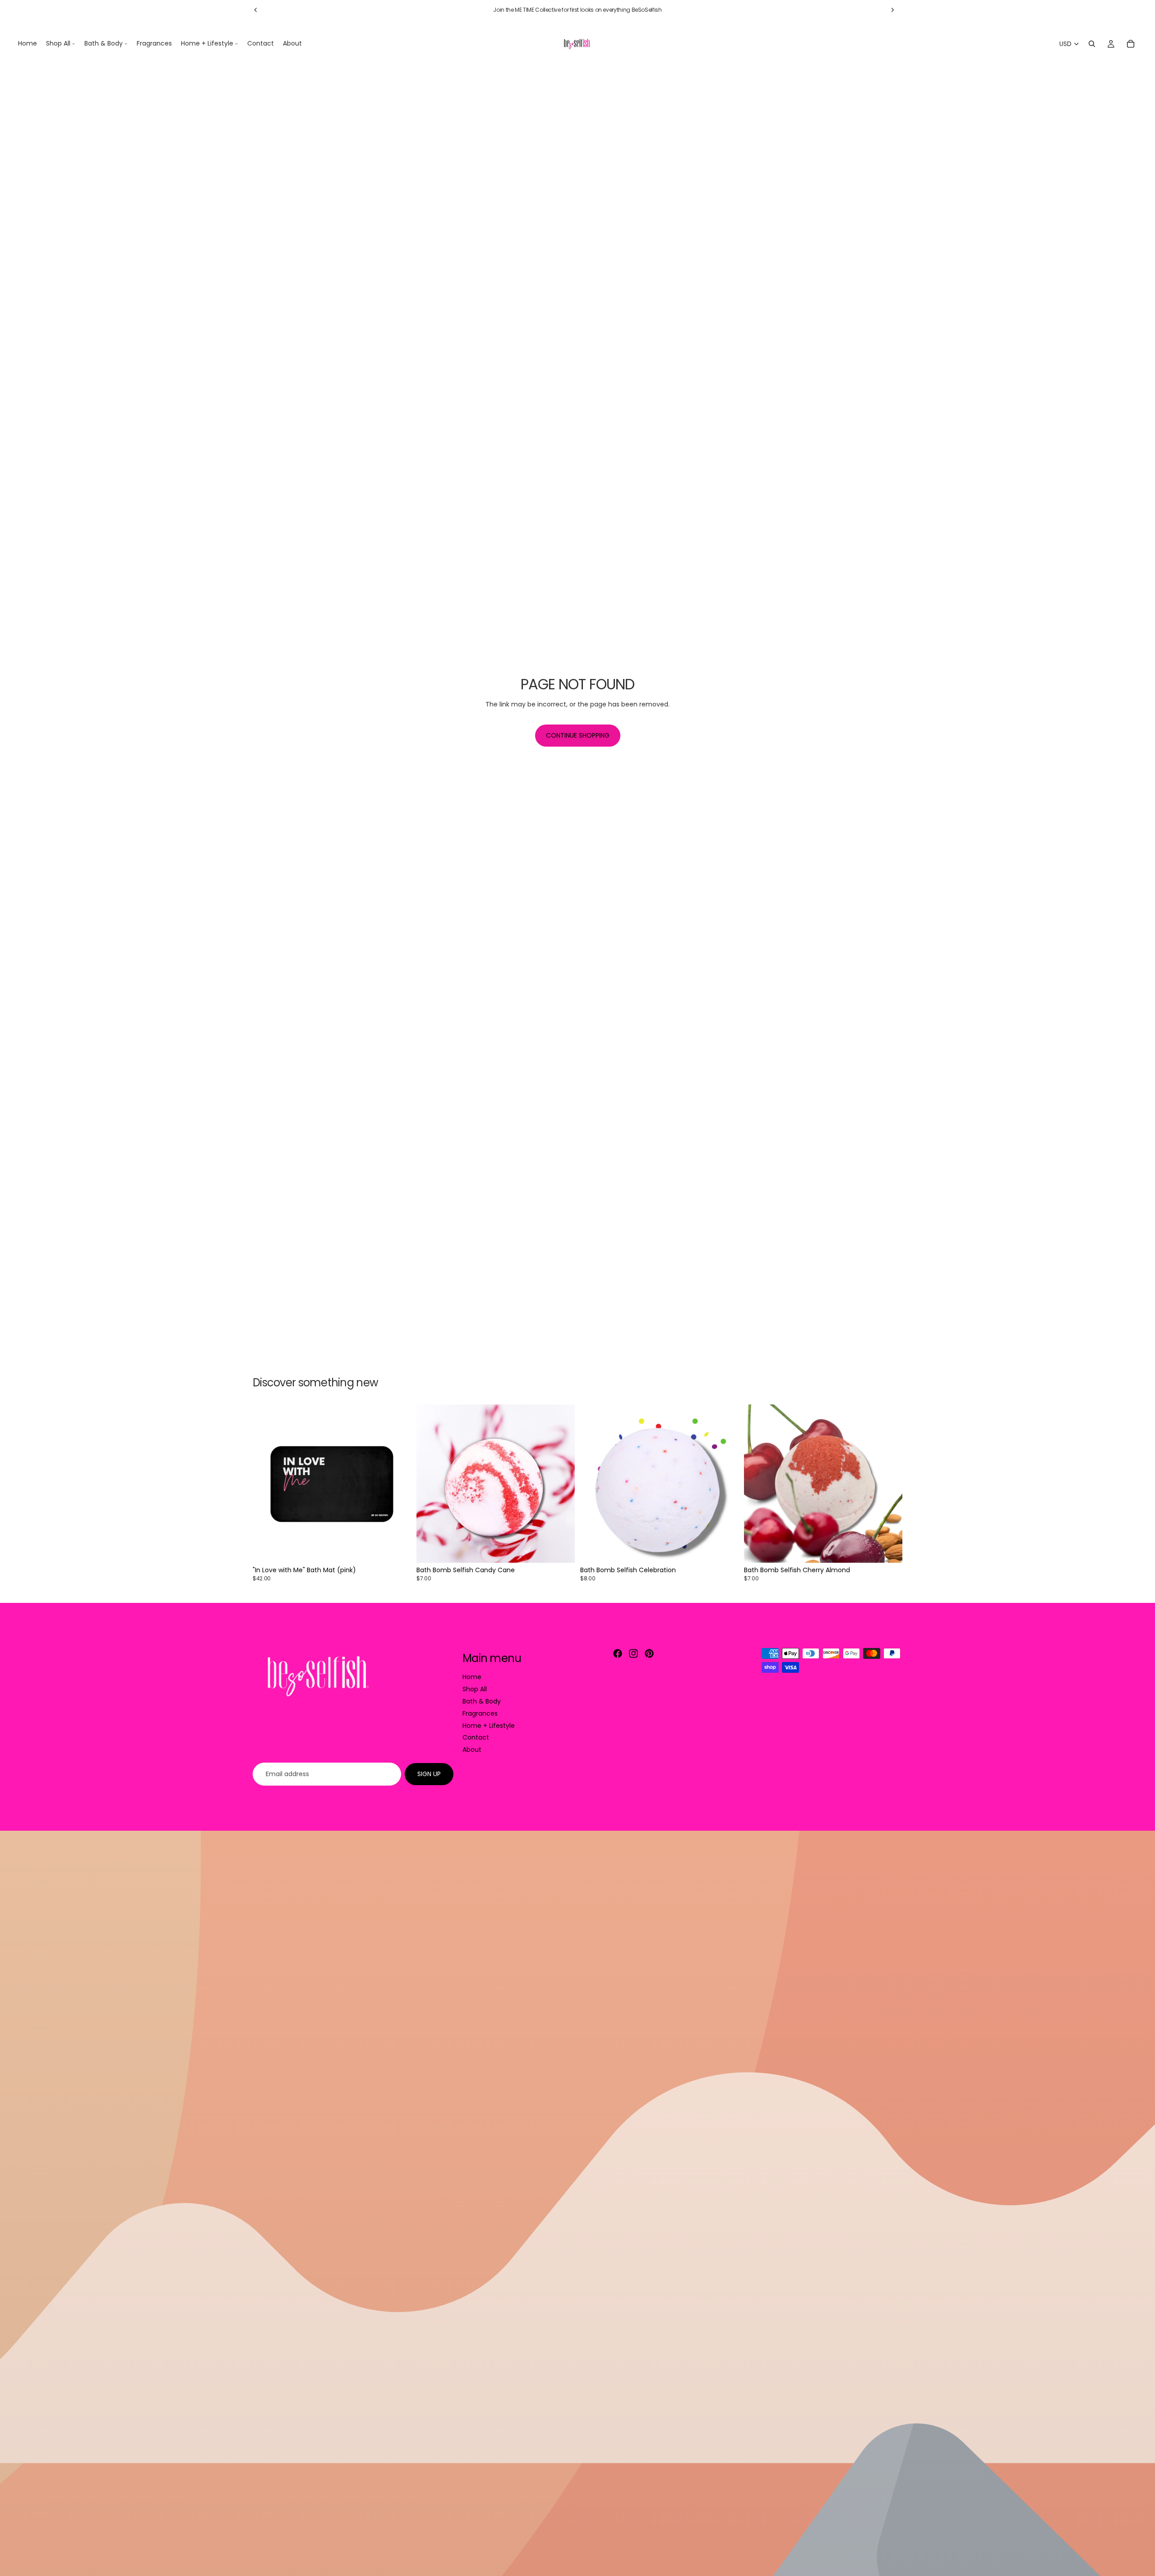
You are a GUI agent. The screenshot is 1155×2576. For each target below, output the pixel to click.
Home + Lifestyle (489, 1726)
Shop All (475, 1689)
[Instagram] (633, 1653)
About (472, 1750)
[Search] (1092, 44)
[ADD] (397, 1549)
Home (472, 1677)
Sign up (429, 1774)
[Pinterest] (649, 1653)
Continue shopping (578, 735)
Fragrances (480, 1713)
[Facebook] (618, 1653)
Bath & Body (482, 1701)
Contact (476, 1738)
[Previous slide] (256, 10)
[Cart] (1131, 44)
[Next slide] (892, 10)
